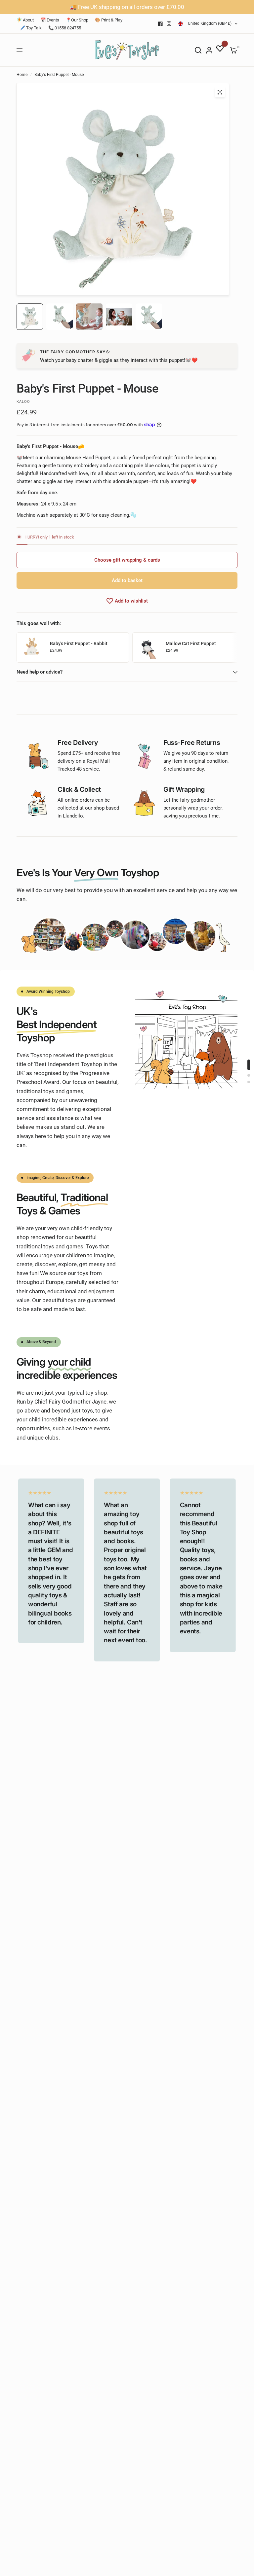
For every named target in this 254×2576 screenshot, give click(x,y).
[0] (232, 50)
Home (22, 75)
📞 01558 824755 (65, 28)
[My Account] (209, 50)
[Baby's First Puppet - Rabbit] (32, 647)
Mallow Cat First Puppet (191, 644)
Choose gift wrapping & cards (127, 560)
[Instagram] (169, 24)
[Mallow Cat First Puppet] (148, 647)
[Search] (198, 50)
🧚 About (25, 20)
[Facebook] (160, 24)
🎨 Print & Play (109, 20)
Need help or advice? (40, 672)
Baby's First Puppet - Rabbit (79, 644)
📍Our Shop (77, 20)
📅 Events (50, 20)
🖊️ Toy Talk (31, 28)
